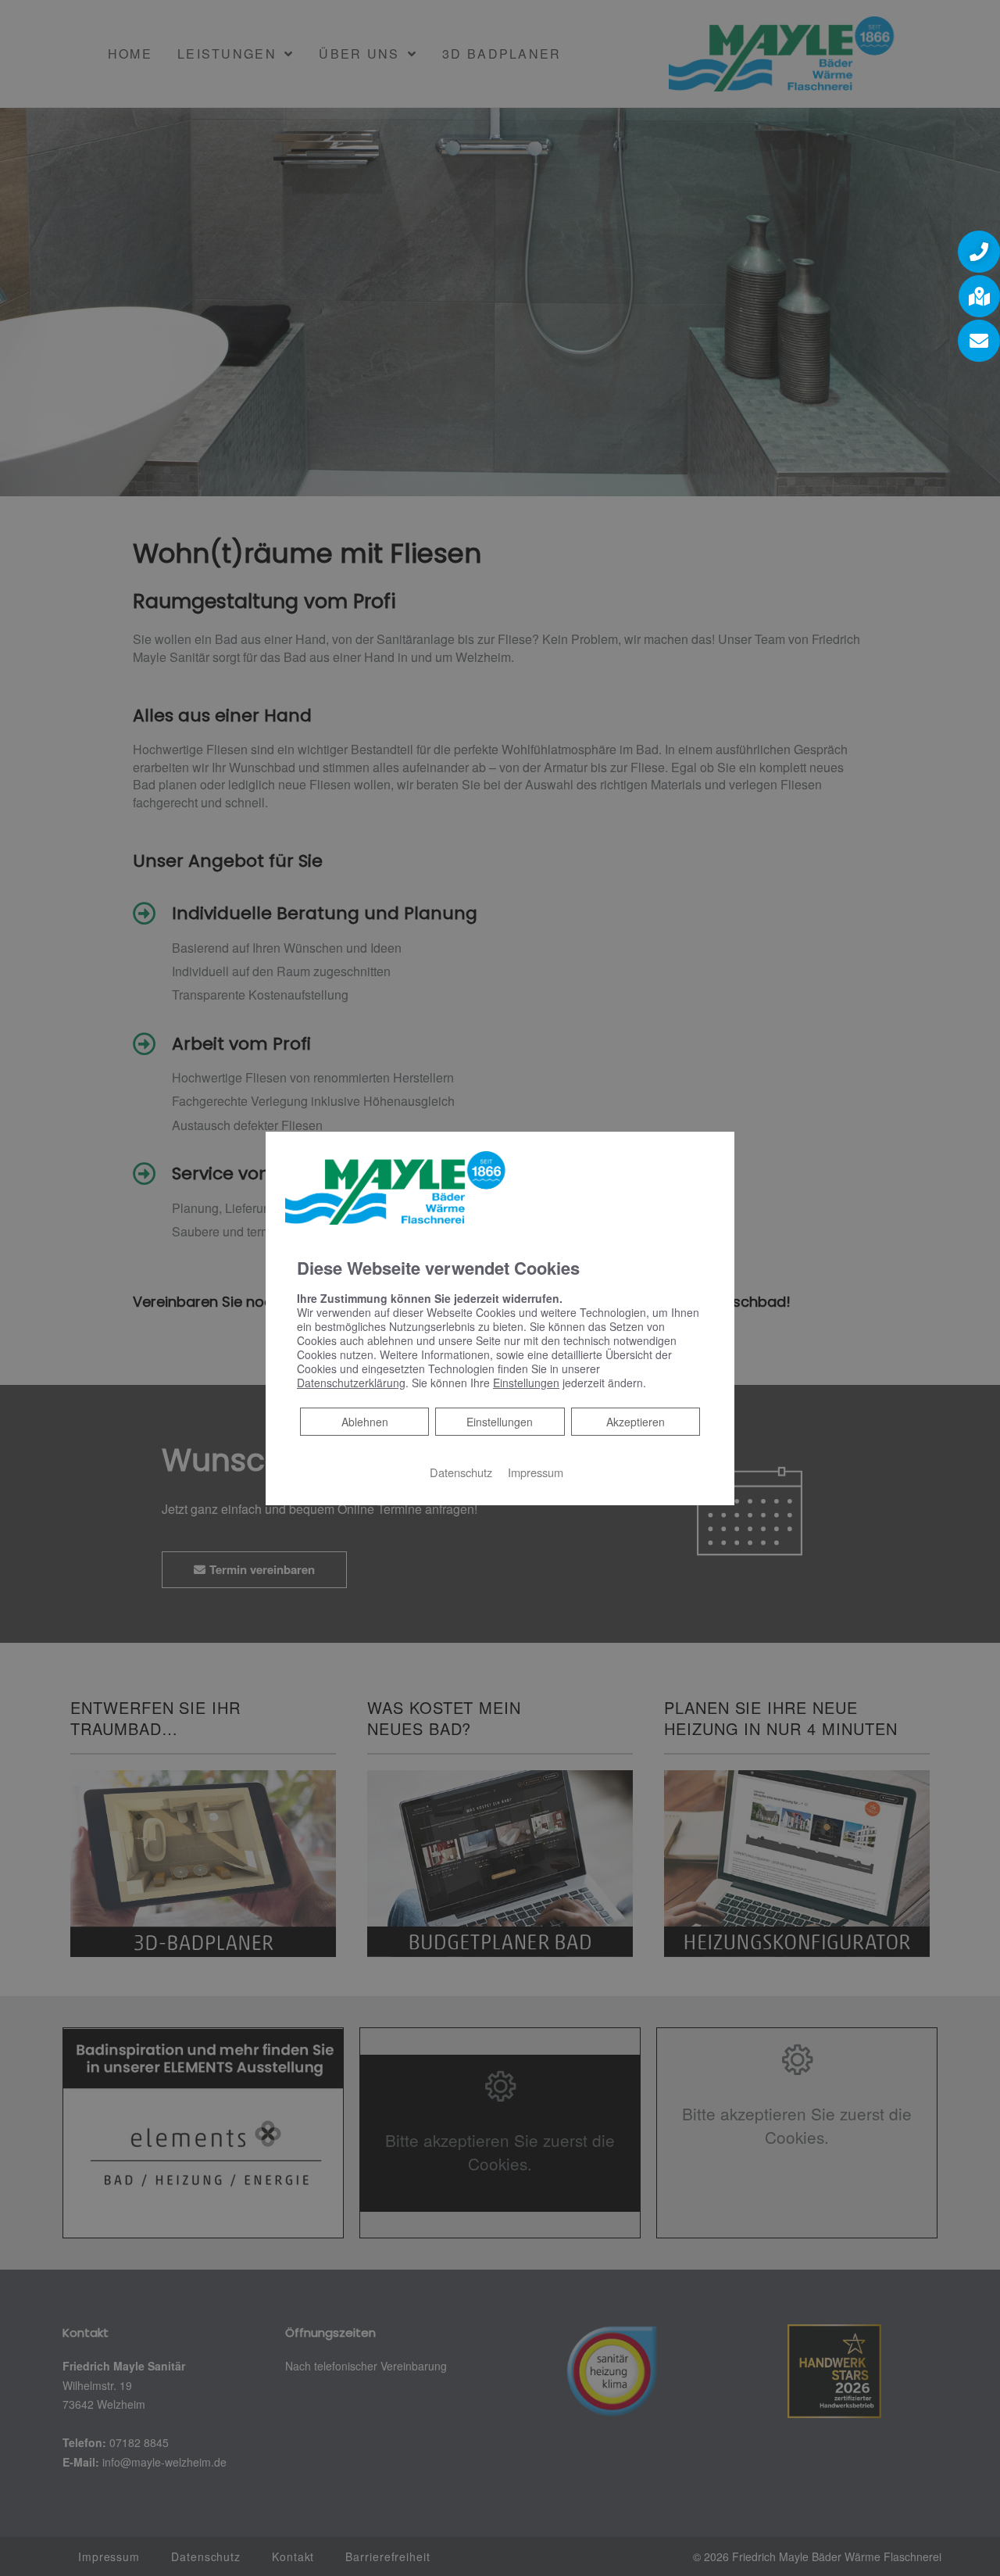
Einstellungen (500, 1422)
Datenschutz (461, 1472)
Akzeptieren (636, 1422)
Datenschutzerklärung (351, 1383)
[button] (979, 252)
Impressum (536, 1472)
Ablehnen (364, 1421)
